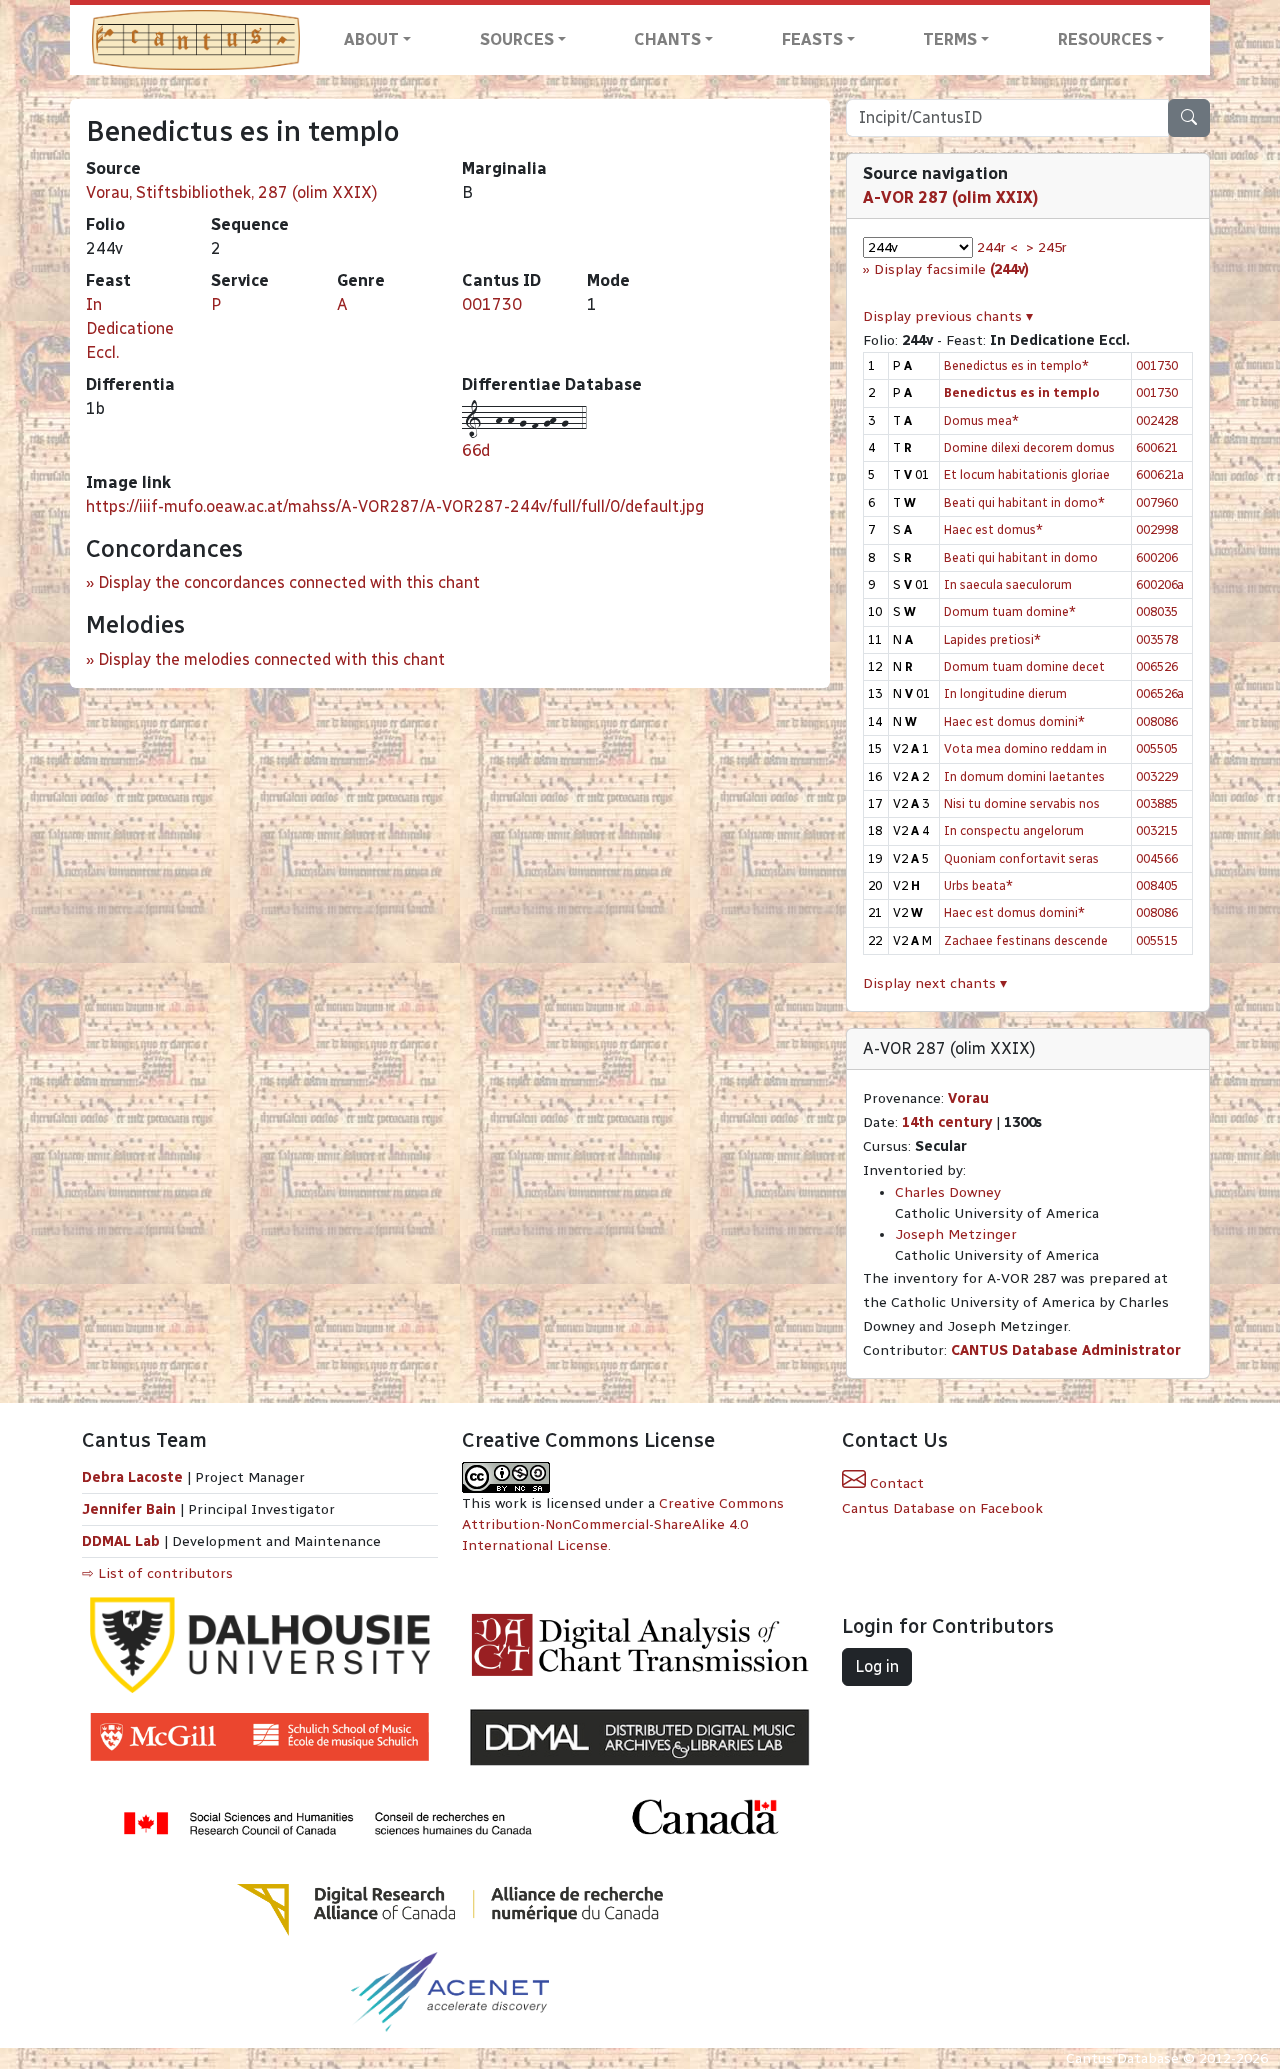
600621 (1157, 447)
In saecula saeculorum (1008, 584)
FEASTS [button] (812, 39)
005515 (1157, 940)
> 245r (1046, 247)
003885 (1157, 803)
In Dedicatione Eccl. (130, 328)
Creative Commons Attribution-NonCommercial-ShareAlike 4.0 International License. (623, 1524)
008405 (1157, 885)
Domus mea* (981, 420)
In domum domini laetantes (1024, 776)
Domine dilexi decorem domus (1029, 447)
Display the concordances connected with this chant (289, 582)
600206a (1160, 584)
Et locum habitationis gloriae (1027, 474)
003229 (1157, 776)
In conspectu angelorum (1014, 830)
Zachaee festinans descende (1026, 940)
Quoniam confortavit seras (1021, 858)
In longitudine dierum (1005, 693)
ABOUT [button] (371, 39)
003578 (1157, 639)
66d (476, 450)
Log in (877, 1666)
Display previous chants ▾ (948, 316)
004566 (1157, 858)
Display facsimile (951, 269)
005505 (1157, 748)
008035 (1157, 611)
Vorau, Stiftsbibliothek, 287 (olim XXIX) (232, 192)
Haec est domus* (993, 529)
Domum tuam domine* (1010, 611)
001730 (492, 304)
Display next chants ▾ (935, 983)
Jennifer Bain (131, 1509)
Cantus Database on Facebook (942, 1508)
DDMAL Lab (121, 1541)
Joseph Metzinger (956, 1234)
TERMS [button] (950, 39)
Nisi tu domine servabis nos (1022, 803)
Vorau (968, 1098)
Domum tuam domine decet (1024, 666)
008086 (1157, 721)
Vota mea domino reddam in (1025, 748)
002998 (1157, 529)
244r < (997, 247)
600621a (1160, 474)
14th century (947, 1122)
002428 (1157, 420)
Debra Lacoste (132, 1477)
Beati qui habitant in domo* (1024, 502)
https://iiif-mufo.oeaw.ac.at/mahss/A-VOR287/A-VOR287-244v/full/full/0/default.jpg (395, 506)
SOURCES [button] (517, 39)
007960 (1157, 502)
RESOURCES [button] (1105, 39)
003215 (1157, 830)
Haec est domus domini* (1014, 721)
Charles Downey (948, 1192)
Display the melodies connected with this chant (271, 659)
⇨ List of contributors (157, 1573)
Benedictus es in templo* (1016, 365)
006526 (1157, 666)
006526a (1160, 693)
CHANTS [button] (667, 39)
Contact (895, 1483)
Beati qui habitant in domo (1021, 557)
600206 (1157, 557)
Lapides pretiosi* (992, 639)
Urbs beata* (978, 885)
